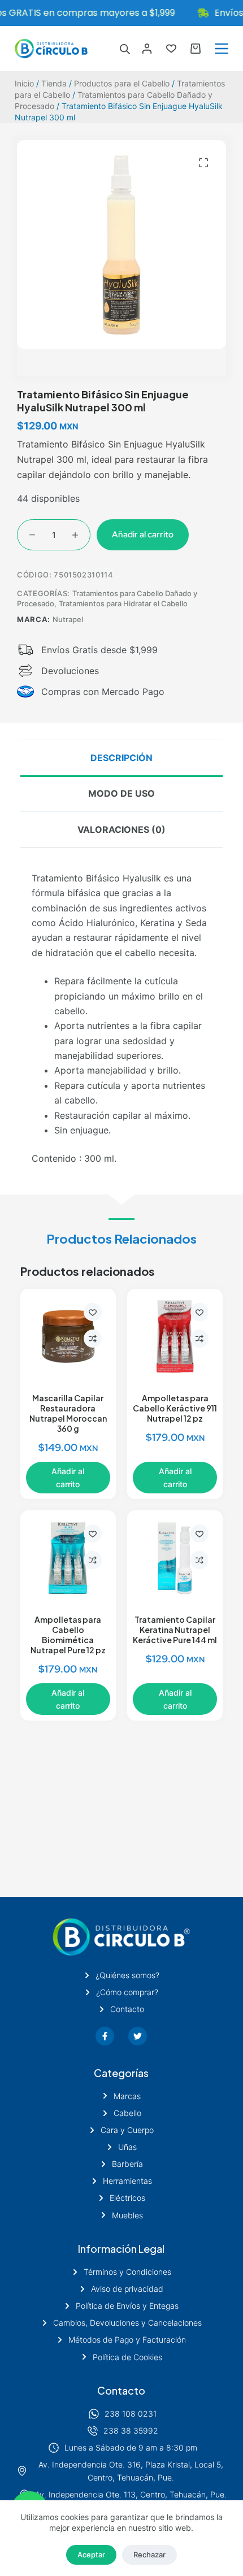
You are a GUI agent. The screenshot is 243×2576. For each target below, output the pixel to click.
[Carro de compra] (196, 49)
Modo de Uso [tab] (121, 793)
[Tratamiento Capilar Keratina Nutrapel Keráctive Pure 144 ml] (175, 1558)
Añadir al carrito (143, 535)
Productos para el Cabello (122, 83)
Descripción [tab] (121, 758)
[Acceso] (147, 49)
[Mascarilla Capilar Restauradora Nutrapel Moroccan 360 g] (68, 1337)
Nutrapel (68, 619)
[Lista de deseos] (171, 49)
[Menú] (222, 49)
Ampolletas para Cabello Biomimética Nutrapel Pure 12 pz (68, 1635)
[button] (203, 163)
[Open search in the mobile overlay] (125, 49)
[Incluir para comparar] (93, 1339)
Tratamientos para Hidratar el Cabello (123, 603)
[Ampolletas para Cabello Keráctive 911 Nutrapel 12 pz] (175, 1337)
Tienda (54, 83)
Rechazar (149, 2555)
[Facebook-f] (105, 2036)
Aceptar (91, 2555)
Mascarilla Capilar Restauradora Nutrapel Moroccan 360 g (68, 1413)
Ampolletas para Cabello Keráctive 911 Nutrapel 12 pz (175, 1408)
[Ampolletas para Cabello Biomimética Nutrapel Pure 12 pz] (68, 1558)
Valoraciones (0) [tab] (121, 829)
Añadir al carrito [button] (68, 1478)
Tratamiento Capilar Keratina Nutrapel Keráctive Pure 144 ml (175, 1630)
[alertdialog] (121, 13)
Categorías (121, 2073)
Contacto (121, 2390)
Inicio (24, 83)
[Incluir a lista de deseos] (93, 1312)
